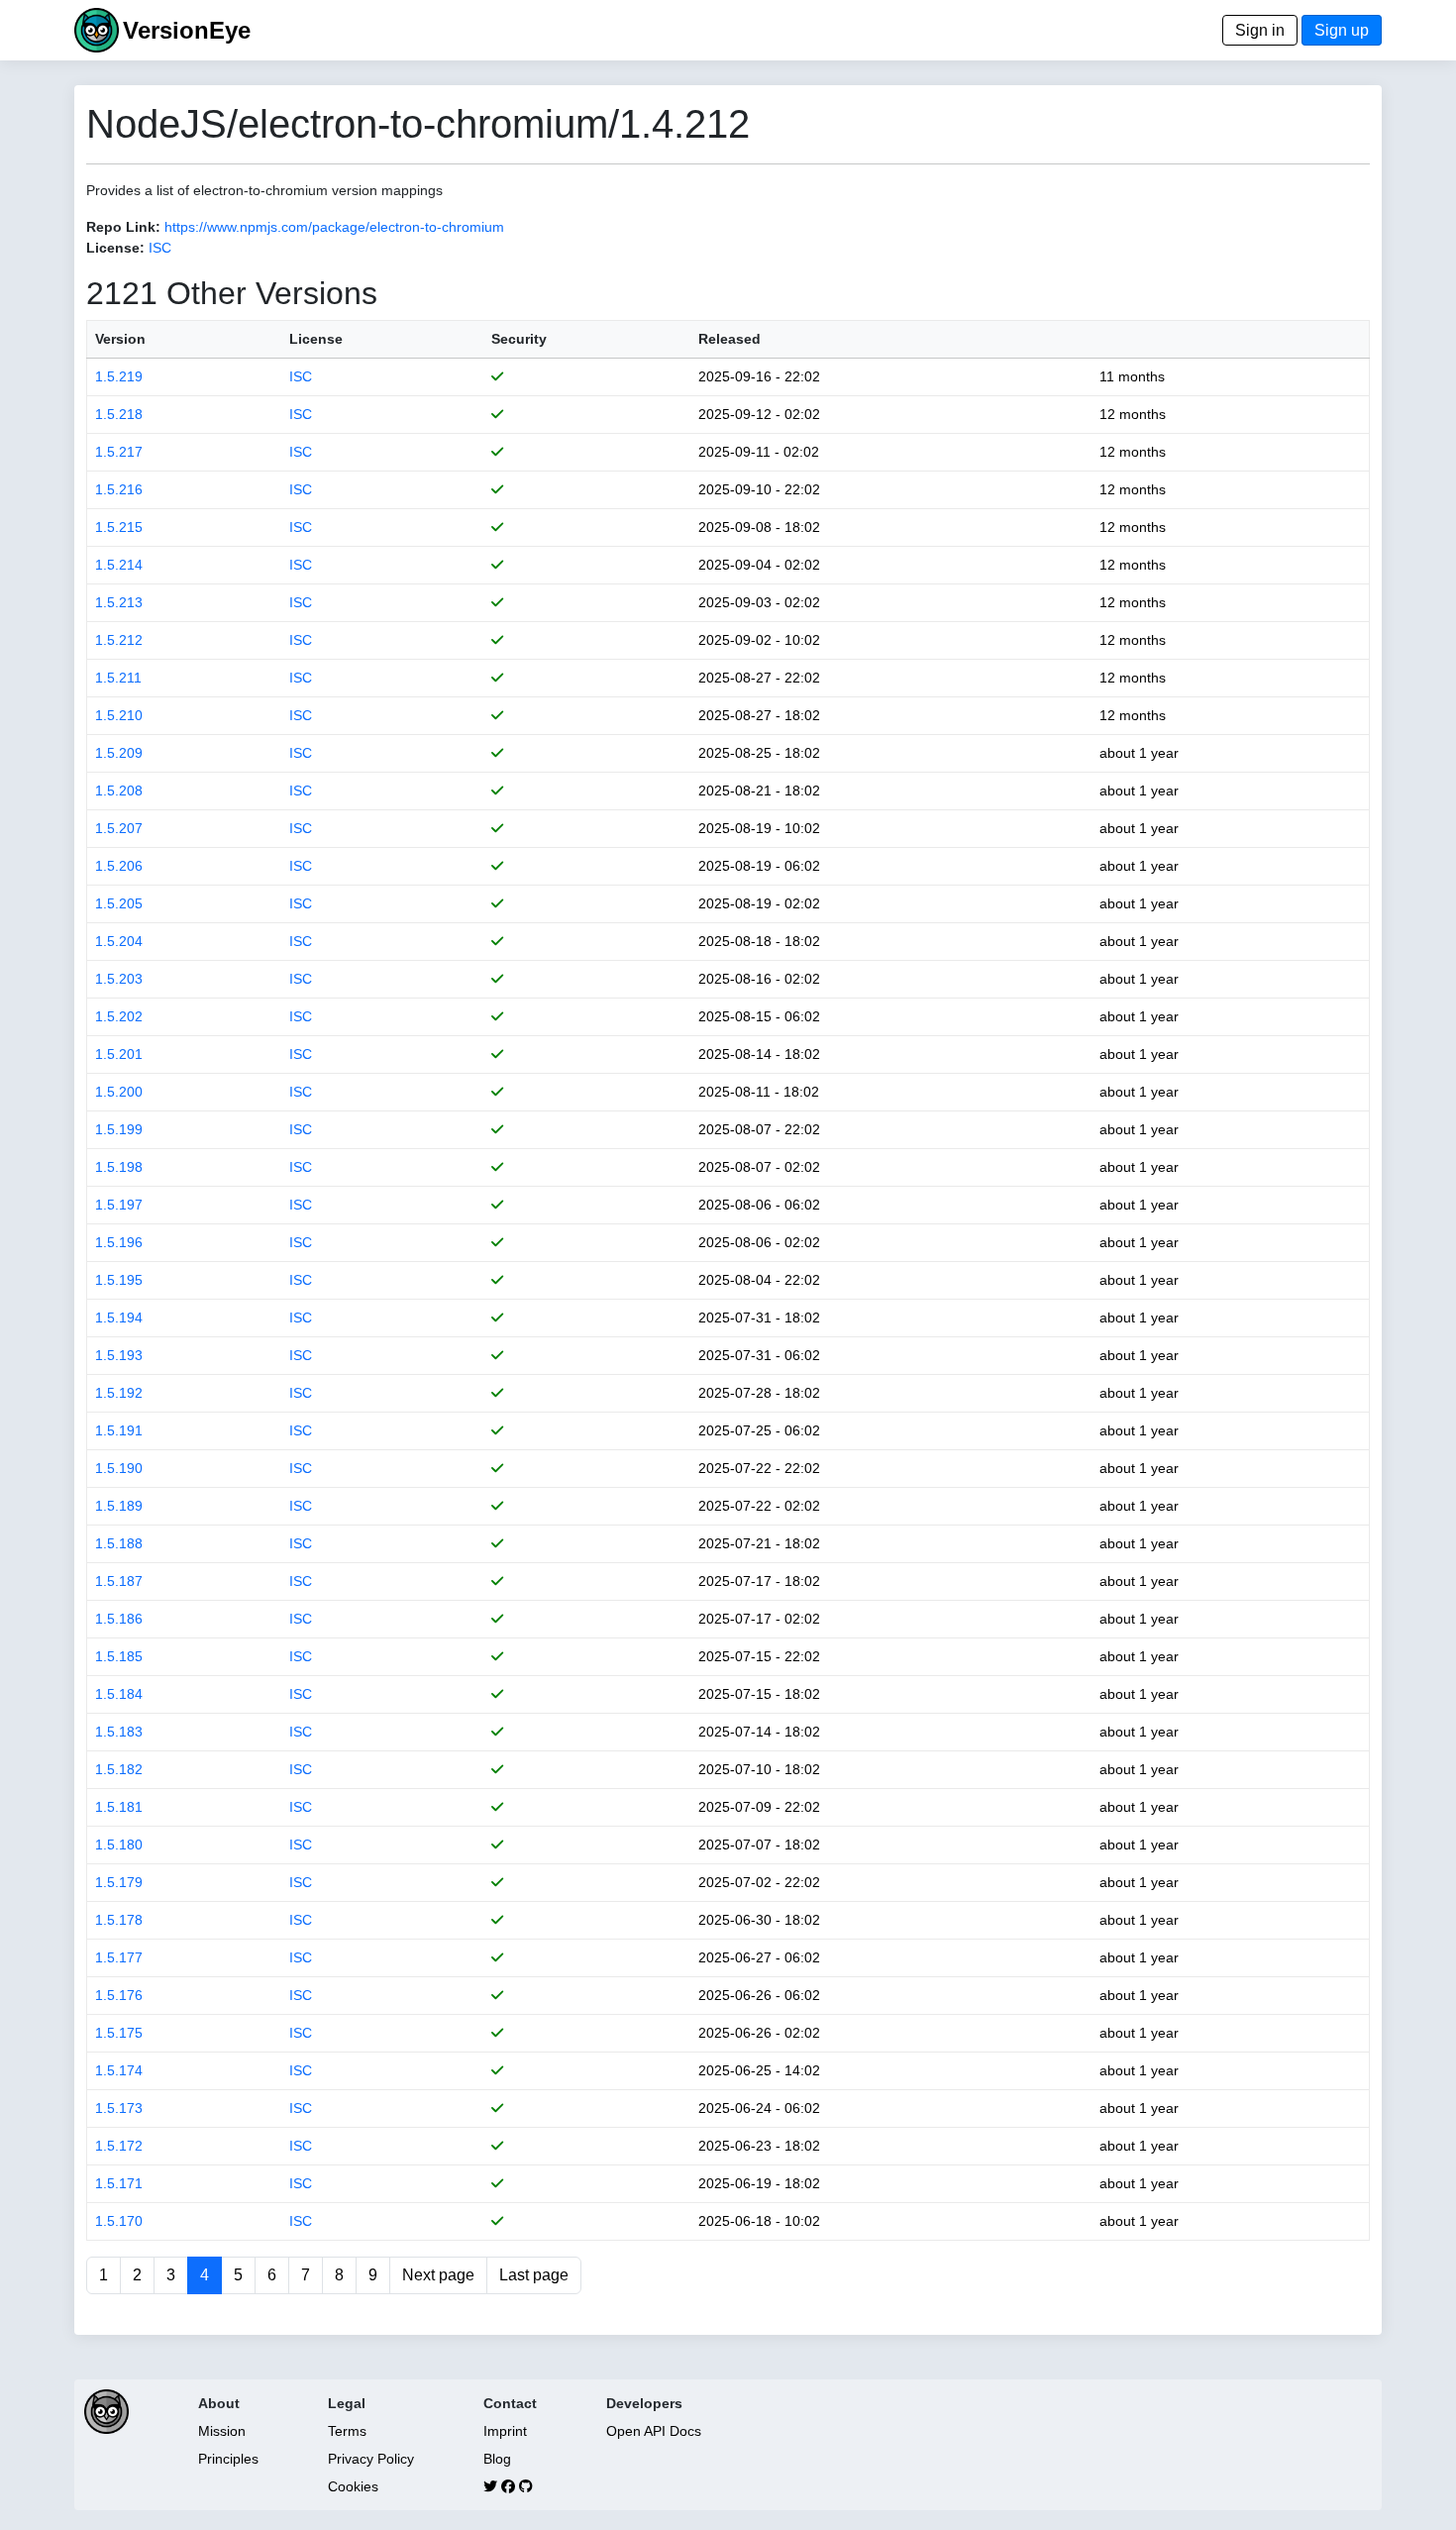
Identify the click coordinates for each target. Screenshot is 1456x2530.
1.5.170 (119, 2221)
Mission (222, 2431)
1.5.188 (119, 1543)
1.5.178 (119, 1920)
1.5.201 (119, 1054)
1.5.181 (119, 1807)
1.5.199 (119, 1129)
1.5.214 (119, 565)
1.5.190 (119, 1468)
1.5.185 (119, 1656)
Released (729, 339)
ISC (160, 248)
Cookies (353, 2486)
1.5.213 (119, 602)
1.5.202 (119, 1016)
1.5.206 (119, 866)
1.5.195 (119, 1280)
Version (120, 339)
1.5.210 (119, 715)
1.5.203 (119, 979)
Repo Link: (123, 227)
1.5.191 (119, 1430)
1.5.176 (119, 1995)
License (316, 339)
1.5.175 (119, 2033)
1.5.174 (119, 2070)
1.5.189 (119, 1506)
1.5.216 (119, 489)
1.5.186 (119, 1619)
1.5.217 (119, 452)
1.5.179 (119, 1882)
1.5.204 (119, 941)
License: (115, 248)
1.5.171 (119, 2183)
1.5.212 (119, 640)
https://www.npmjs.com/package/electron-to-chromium (334, 227)
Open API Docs (654, 2431)
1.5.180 (119, 1845)
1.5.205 (119, 903)
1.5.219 (119, 376)
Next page (438, 2275)
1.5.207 (119, 828)
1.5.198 (119, 1167)
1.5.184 (119, 1694)
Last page (534, 2275)
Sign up (1342, 30)
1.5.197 (119, 1205)
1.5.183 (119, 1732)
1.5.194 (119, 1318)
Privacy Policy (371, 2459)
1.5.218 (119, 414)
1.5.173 (119, 2108)
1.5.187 (119, 1581)
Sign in (1260, 30)
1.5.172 (119, 2146)
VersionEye (187, 30)
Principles (228, 2459)
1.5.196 (119, 1242)
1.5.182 (119, 1769)
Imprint (505, 2431)
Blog (497, 2459)
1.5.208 (119, 791)
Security (519, 339)
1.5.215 (119, 527)
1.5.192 (119, 1393)
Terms (347, 2431)
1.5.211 (118, 678)
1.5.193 (119, 1355)
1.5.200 (119, 1092)
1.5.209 (119, 753)
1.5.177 (119, 1957)
